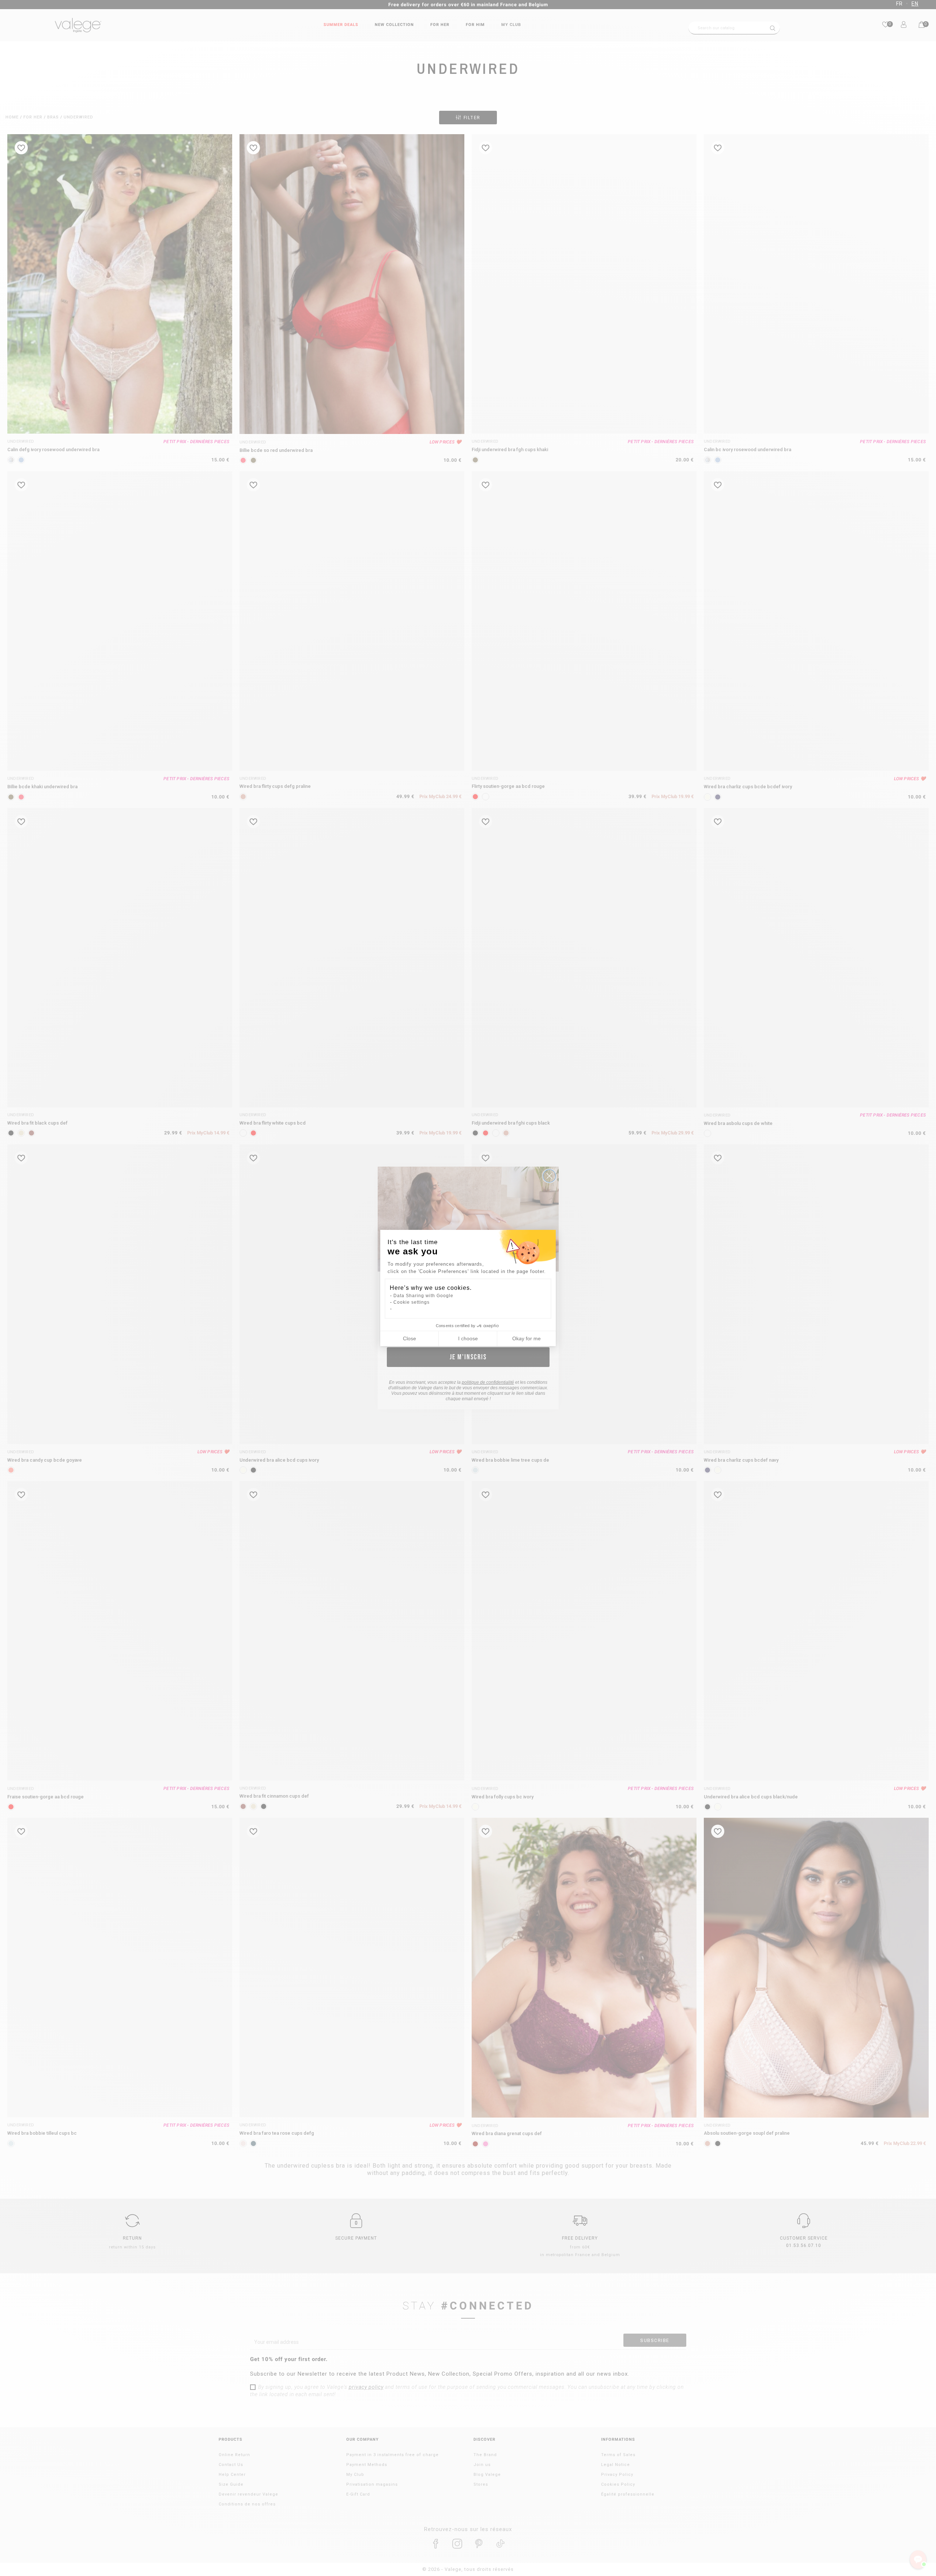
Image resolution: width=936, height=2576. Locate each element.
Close (409, 1338)
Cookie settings (412, 1302)
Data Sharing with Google (423, 1296)
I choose (468, 1338)
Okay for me (526, 1338)
